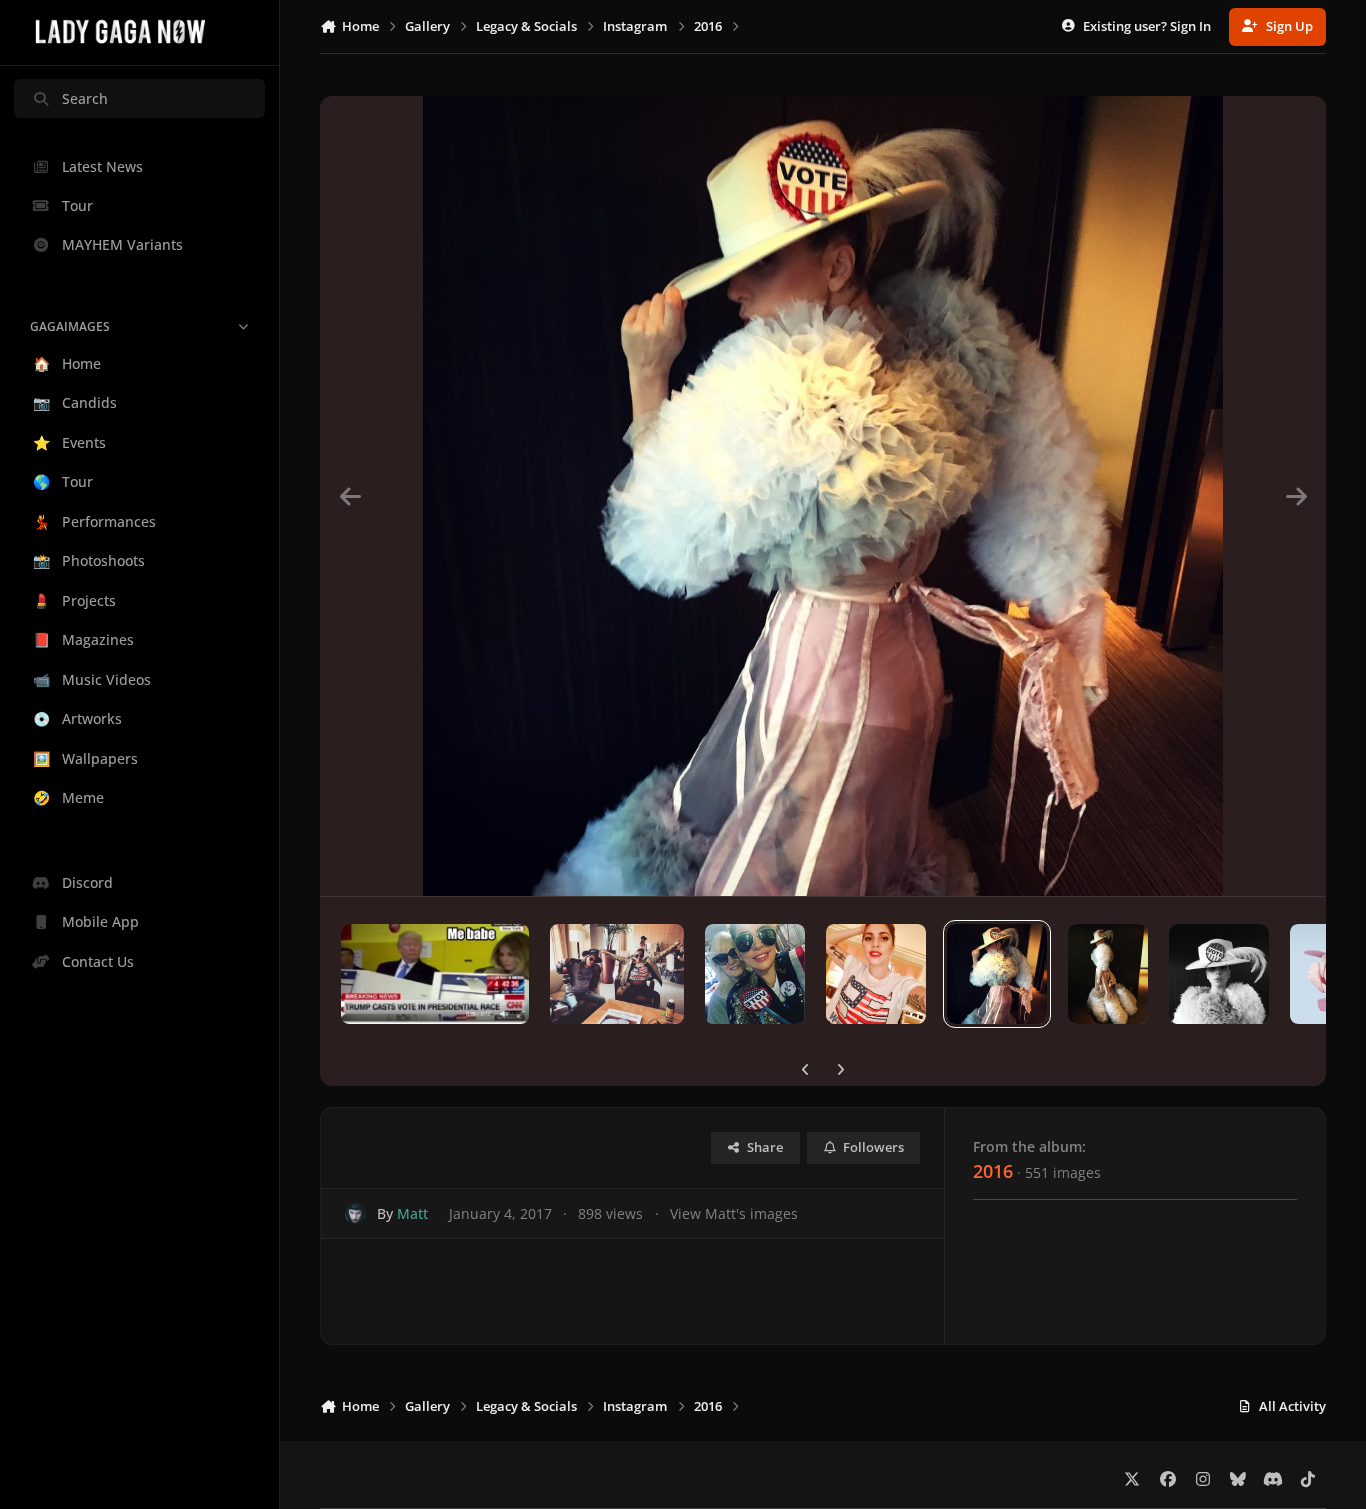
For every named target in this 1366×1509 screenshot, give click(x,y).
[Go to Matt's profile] (355, 1213)
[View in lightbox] (823, 496)
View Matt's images (734, 1213)
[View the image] (435, 974)
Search (85, 98)
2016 (993, 1171)
